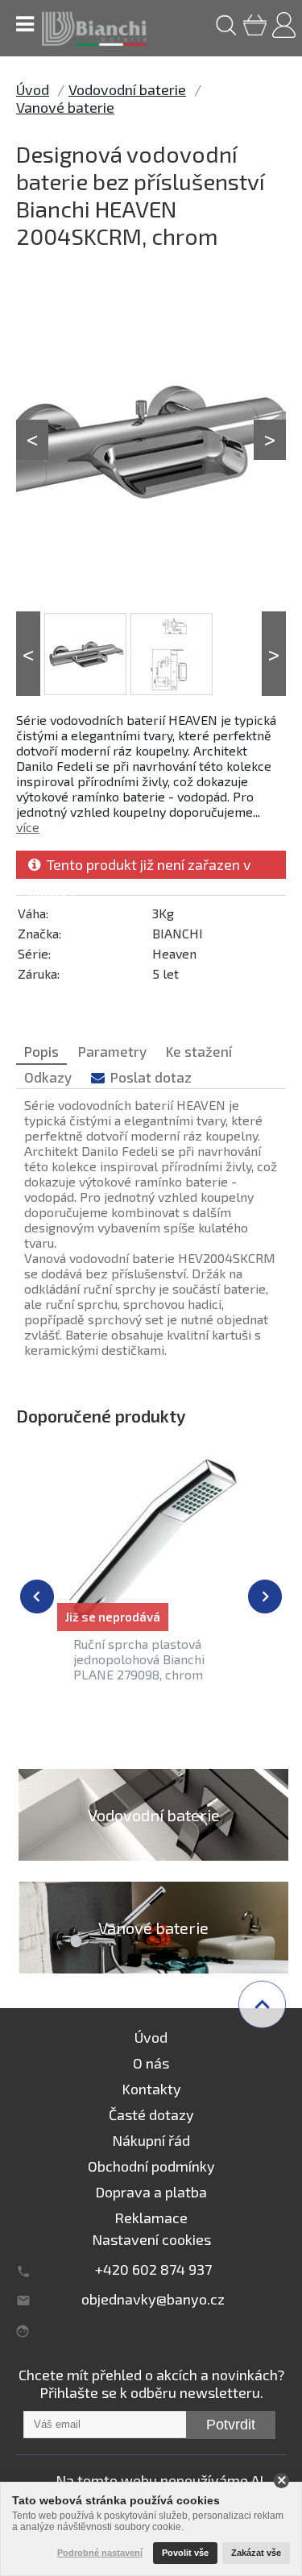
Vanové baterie (65, 107)
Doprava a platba (151, 2192)
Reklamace (151, 2218)
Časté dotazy (151, 2114)
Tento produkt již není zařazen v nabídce (140, 867)
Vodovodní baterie (127, 89)
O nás (151, 2063)
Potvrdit (231, 2425)
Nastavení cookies (151, 2239)
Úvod (33, 89)
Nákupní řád (151, 2140)
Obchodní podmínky (151, 2166)
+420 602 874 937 (153, 2269)
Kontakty (151, 2089)
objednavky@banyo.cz (153, 2299)
